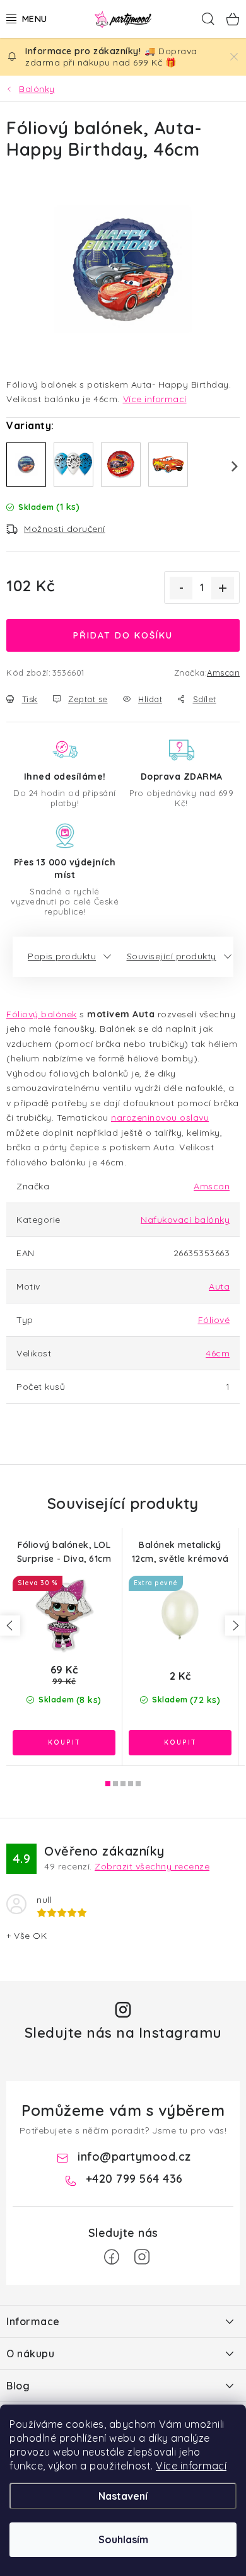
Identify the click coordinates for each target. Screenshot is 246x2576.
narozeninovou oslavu (160, 1118)
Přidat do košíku (123, 635)
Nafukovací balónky (185, 1220)
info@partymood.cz (134, 2157)
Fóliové (214, 1320)
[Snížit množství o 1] (181, 588)
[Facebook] (112, 2257)
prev (10, 1626)
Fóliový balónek (42, 1014)
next (235, 1626)
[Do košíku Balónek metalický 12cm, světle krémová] (180, 1743)
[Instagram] (142, 2257)
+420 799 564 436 (134, 2179)
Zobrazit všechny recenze (152, 1866)
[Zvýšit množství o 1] (223, 588)
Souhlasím (123, 2539)
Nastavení (123, 2496)
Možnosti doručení (65, 529)
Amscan (223, 673)
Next (227, 466)
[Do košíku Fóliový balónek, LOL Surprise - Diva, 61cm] (64, 1743)
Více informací (191, 2466)
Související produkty (172, 956)
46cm (218, 1353)
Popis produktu (62, 956)
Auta (219, 1286)
